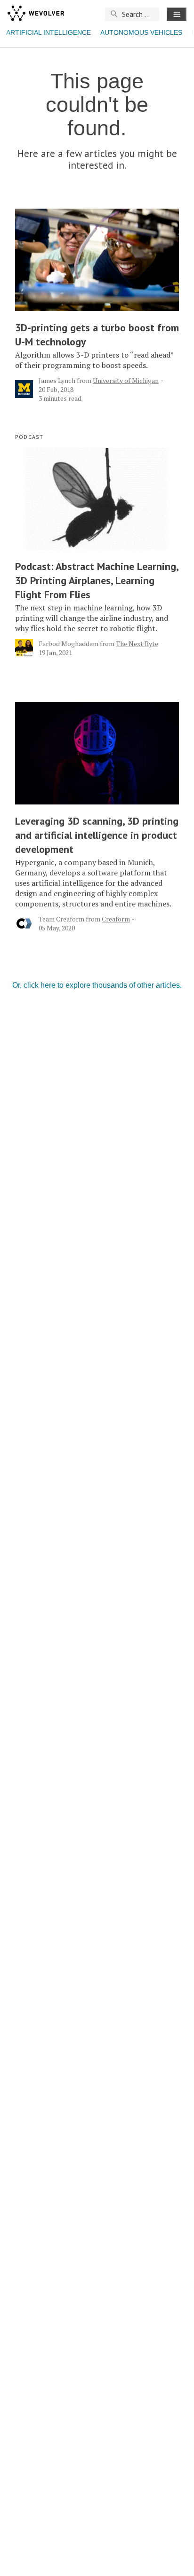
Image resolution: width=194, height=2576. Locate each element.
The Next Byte (137, 644)
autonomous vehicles (141, 32)
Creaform (116, 919)
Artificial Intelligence (48, 32)
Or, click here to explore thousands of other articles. (97, 985)
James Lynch (57, 380)
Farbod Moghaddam (69, 644)
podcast (29, 437)
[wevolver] (36, 14)
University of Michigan (126, 380)
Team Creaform (61, 919)
